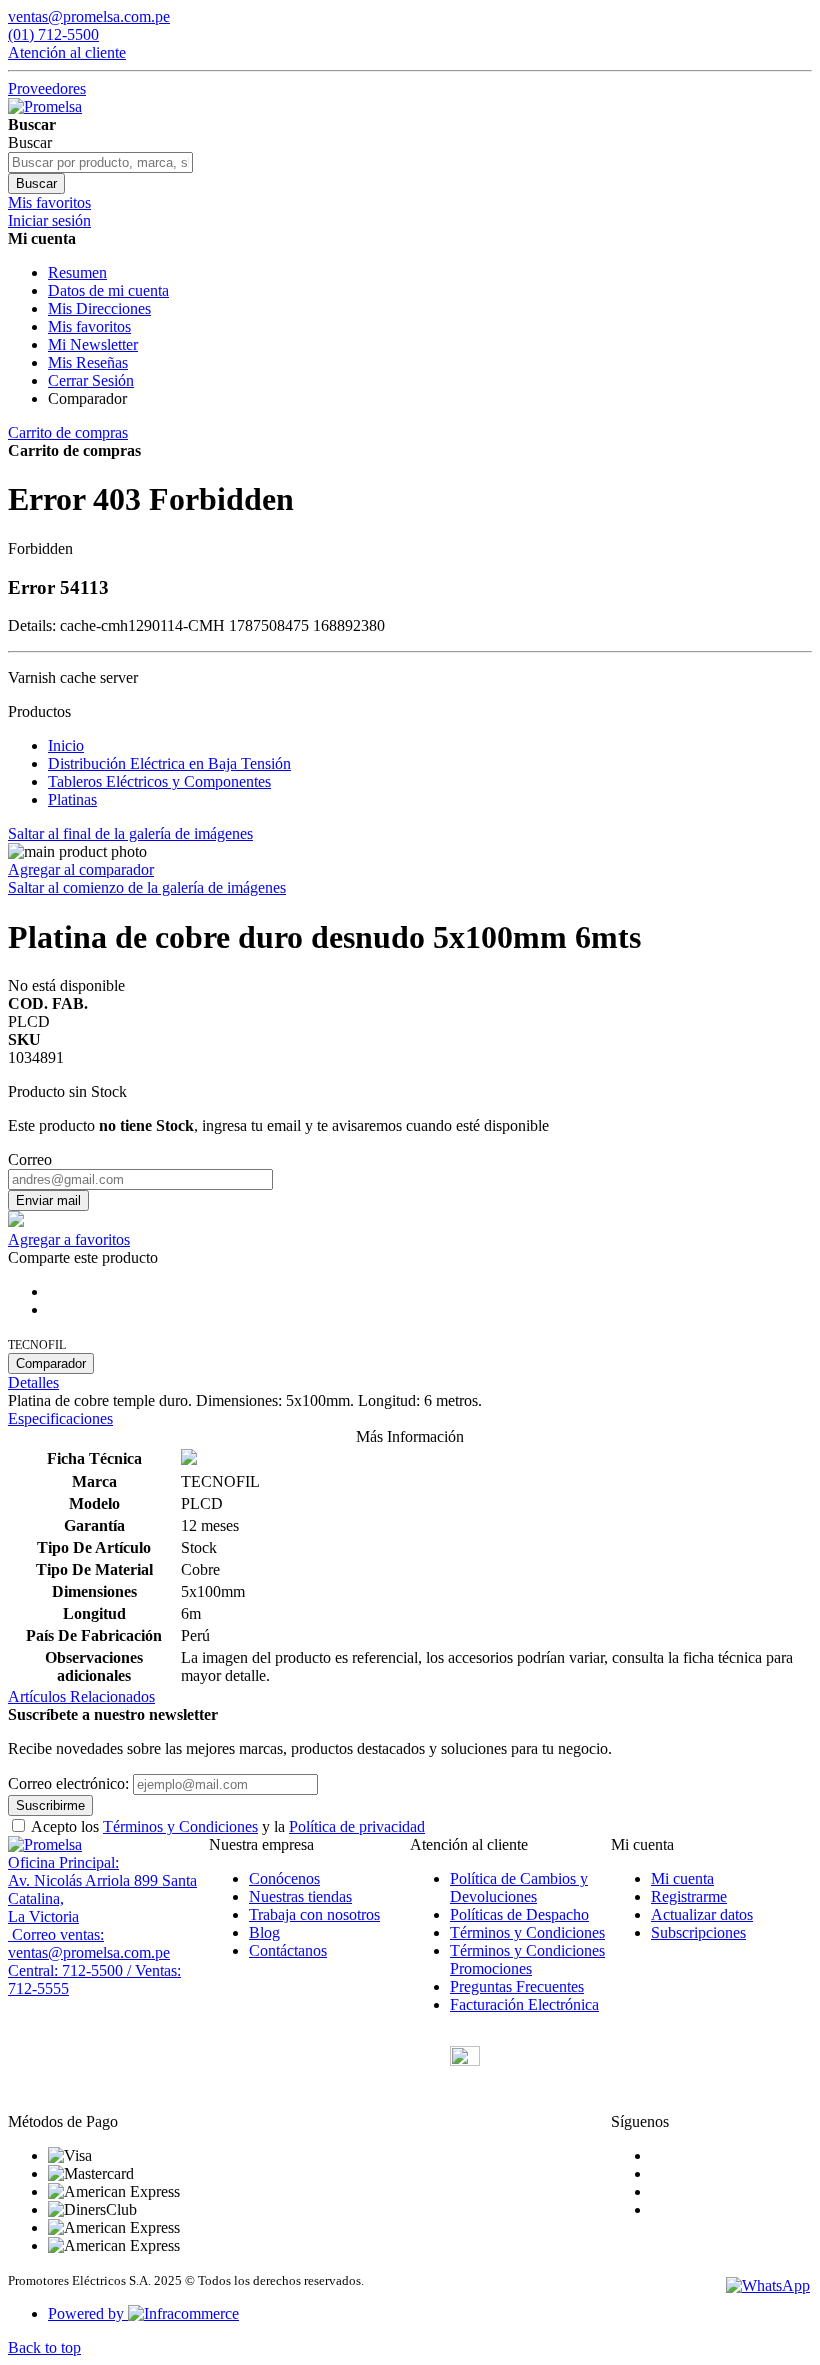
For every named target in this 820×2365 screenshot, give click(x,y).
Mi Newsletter (93, 344)
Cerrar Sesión (91, 380)
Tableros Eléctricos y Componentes (159, 781)
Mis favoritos (89, 326)
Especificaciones (60, 1418)
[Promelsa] (45, 1844)
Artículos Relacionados (81, 1696)
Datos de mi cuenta (108, 290)
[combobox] (100, 162)
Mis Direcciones (99, 308)
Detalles (33, 1382)
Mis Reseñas (88, 362)
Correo (30, 1159)
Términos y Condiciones (180, 1826)
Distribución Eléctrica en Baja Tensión (169, 763)
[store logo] (45, 106)
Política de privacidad (357, 1826)
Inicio (66, 745)
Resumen (77, 272)
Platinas (72, 799)
